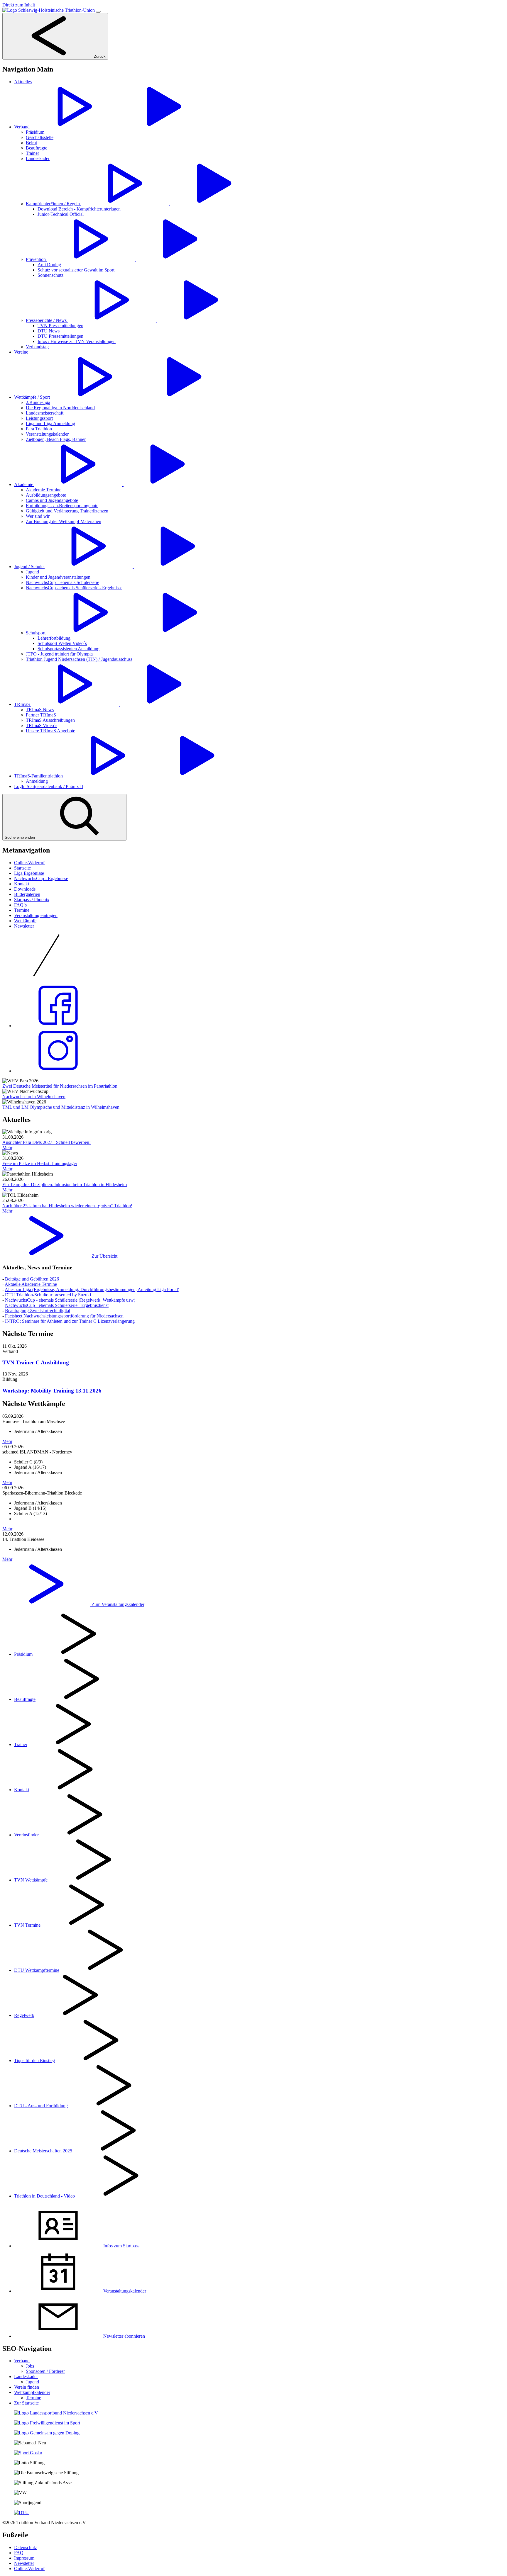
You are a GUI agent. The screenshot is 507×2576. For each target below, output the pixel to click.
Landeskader (26, 2377)
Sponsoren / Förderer (45, 2371)
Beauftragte (25, 1699)
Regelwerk (24, 2015)
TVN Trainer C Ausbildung (36, 1362)
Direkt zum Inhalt (19, 5)
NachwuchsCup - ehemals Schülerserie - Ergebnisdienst (57, 1305)
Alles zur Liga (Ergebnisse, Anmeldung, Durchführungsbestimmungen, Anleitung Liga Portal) (92, 1289)
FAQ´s (20, 905)
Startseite (22, 868)
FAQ (19, 2553)
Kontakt (22, 884)
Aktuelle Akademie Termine (31, 1284)
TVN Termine (27, 1925)
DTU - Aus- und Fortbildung (41, 2106)
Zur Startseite (26, 2403)
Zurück (99, 56)
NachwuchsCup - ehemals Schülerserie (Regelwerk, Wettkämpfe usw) (70, 1300)
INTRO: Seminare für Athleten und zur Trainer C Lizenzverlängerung (70, 1321)
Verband (22, 2361)
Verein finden (27, 2387)
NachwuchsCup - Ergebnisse (41, 878)
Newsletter (24, 926)
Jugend (32, 2382)
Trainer (21, 1744)
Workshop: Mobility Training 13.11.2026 (52, 1391)
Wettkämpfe (25, 921)
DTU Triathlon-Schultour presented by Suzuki (48, 1295)
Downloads (25, 889)
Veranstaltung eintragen (36, 915)
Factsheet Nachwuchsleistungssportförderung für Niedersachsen (64, 1316)
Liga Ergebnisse (29, 873)
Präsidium (23, 1654)
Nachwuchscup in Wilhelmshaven (34, 1097)
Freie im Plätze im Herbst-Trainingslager (40, 1163)
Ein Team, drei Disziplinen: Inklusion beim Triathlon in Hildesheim (65, 1185)
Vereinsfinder (26, 1835)
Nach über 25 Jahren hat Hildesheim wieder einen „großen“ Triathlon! (67, 1206)
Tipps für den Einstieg (34, 2060)
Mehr (7, 1148)
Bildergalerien (27, 894)
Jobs (30, 2366)
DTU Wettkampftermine (37, 1970)
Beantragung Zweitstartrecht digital (38, 1311)
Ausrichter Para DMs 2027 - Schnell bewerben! (47, 1142)
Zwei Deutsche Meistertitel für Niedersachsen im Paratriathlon (60, 1086)
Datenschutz (26, 2547)
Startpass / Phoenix (32, 900)
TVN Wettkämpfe (31, 1880)
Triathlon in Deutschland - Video (44, 2196)
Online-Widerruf (29, 863)
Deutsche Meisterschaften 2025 (43, 2151)
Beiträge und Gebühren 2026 (32, 1279)
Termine (22, 910)
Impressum (24, 2558)
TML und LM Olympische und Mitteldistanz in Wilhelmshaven (61, 1107)
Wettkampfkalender (32, 2392)
